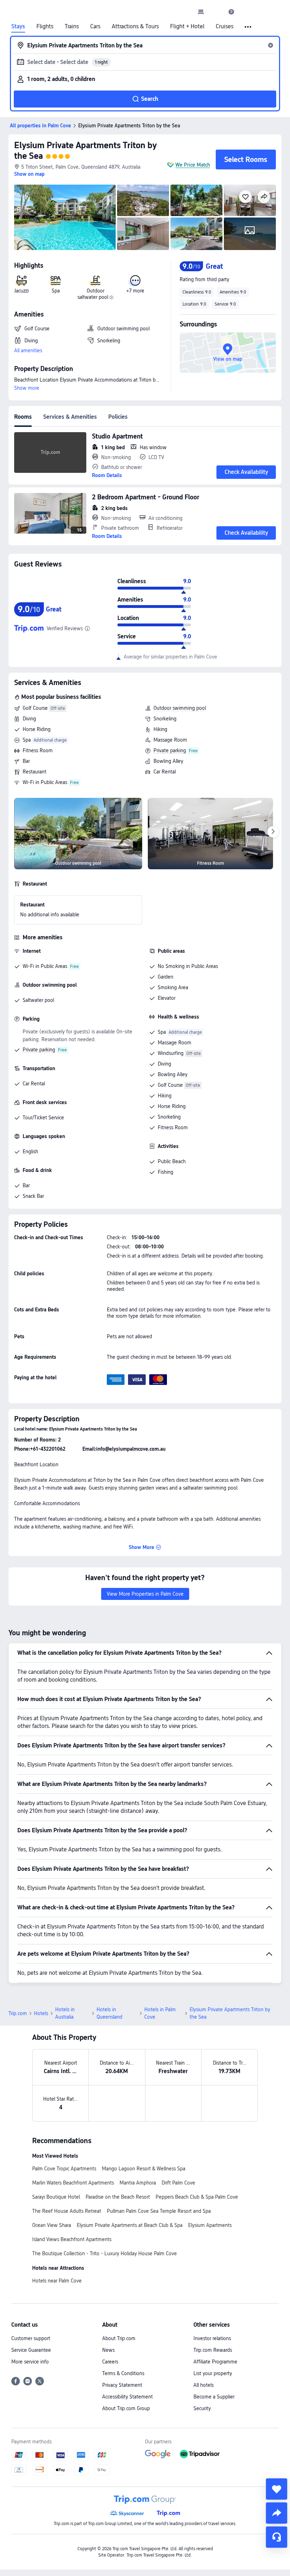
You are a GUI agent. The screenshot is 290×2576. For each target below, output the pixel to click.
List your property (213, 2373)
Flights (45, 27)
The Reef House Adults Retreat (67, 2211)
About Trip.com (119, 2338)
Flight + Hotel (187, 27)
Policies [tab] (118, 417)
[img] (65, 217)
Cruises (225, 27)
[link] (201, 12)
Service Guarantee (31, 2350)
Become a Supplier (214, 2397)
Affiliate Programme (215, 2362)
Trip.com (18, 2013)
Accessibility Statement (127, 2397)
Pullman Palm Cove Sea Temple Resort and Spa (159, 2211)
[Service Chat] (277, 2537)
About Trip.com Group (126, 2408)
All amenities (28, 350)
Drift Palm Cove (178, 2183)
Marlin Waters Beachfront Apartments (73, 2183)
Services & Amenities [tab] (70, 417)
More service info (30, 2362)
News (108, 2350)
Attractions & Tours (135, 27)
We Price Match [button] (193, 165)
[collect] (277, 2489)
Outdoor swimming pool (180, 708)
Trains (72, 27)
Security (202, 2408)
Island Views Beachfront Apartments (72, 2239)
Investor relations (212, 2338)
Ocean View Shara (52, 2225)
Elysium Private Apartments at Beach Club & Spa (130, 2225)
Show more (27, 388)
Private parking (170, 750)
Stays (18, 27)
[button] (216, 12)
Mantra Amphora (138, 2183)
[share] (277, 2513)
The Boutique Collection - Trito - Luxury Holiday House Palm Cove (105, 2253)
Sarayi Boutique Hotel (56, 2197)
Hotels (41, 2013)
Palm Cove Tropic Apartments (64, 2169)
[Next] (273, 832)
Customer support (31, 2338)
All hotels (204, 2385)
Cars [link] (95, 27)
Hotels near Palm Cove (57, 2281)
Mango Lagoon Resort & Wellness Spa (144, 2169)
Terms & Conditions (123, 2373)
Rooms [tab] (23, 417)
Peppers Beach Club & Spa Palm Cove (197, 2197)
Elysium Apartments (210, 2225)
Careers (110, 2362)
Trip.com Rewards (213, 2350)
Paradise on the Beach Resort (118, 2197)
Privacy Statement (122, 2385)
